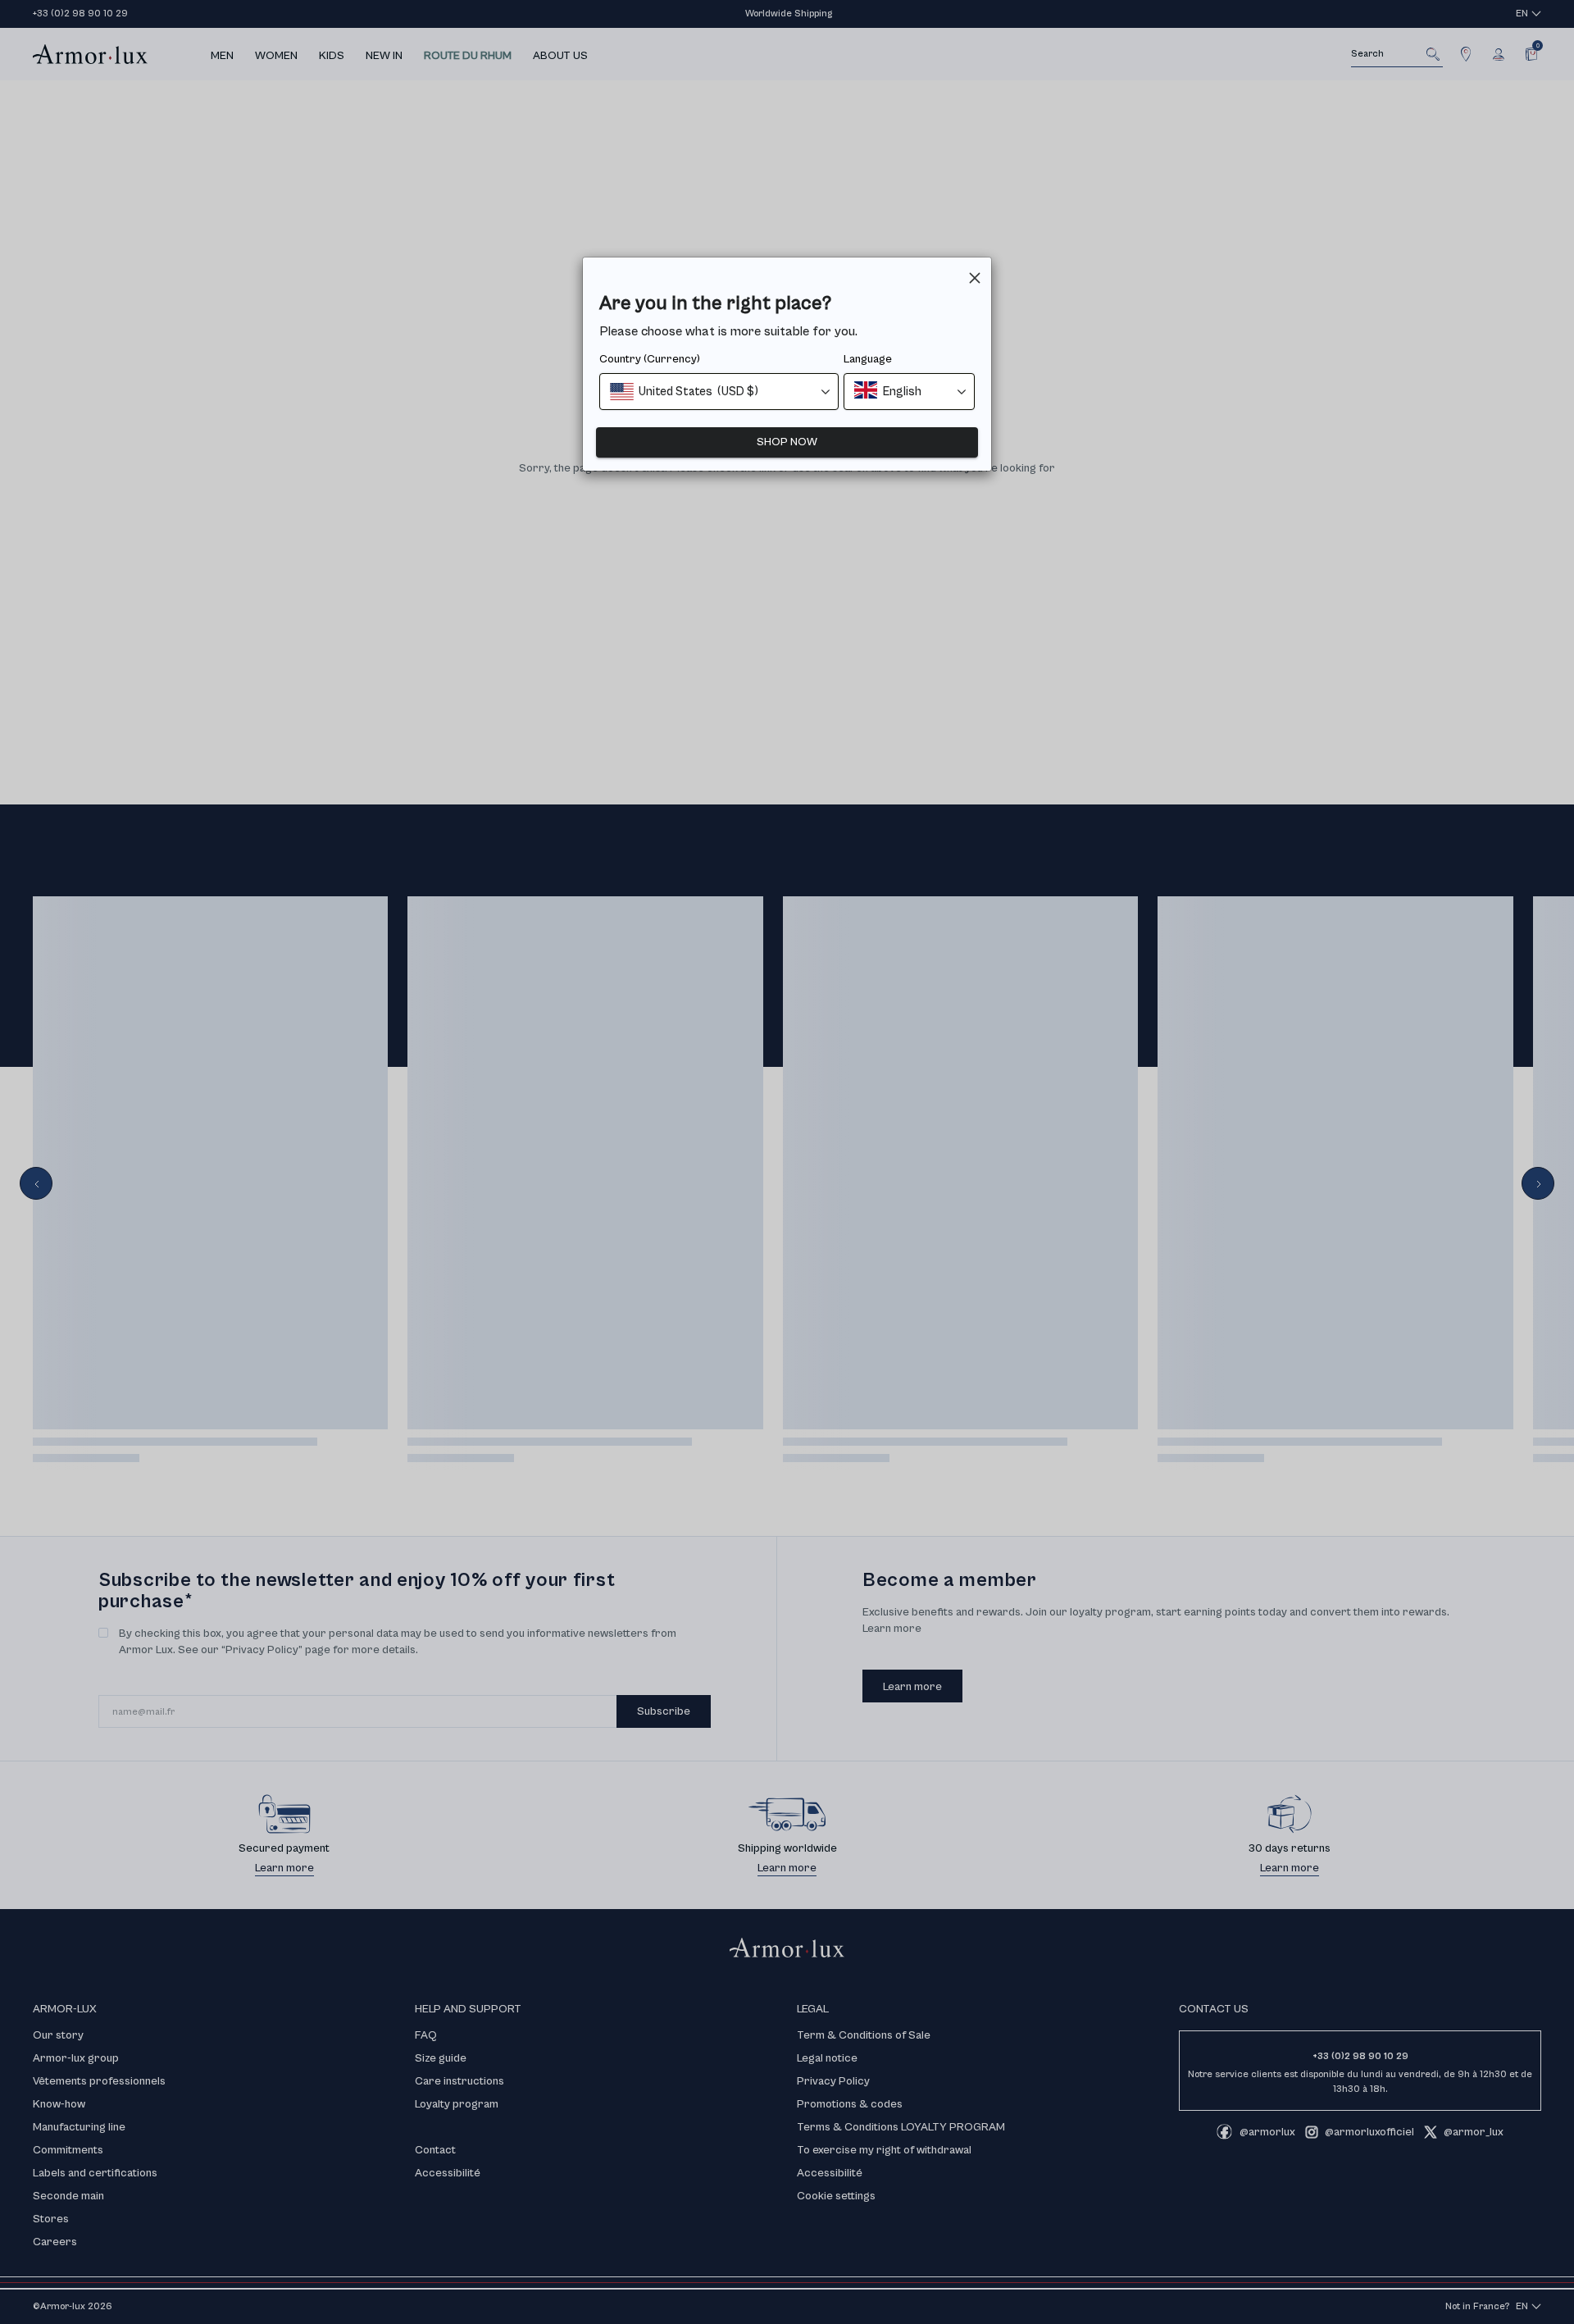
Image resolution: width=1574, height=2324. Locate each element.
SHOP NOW (787, 442)
